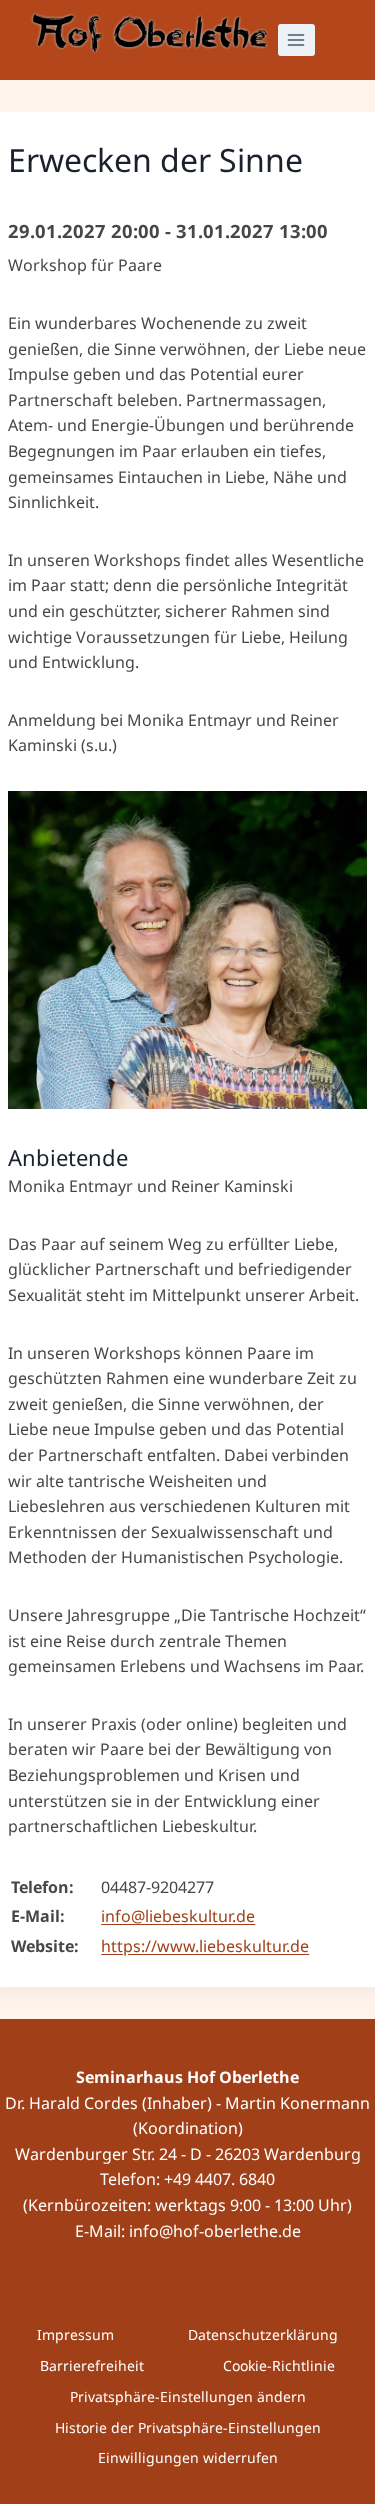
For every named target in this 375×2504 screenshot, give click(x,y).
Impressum (75, 2334)
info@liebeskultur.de (178, 1916)
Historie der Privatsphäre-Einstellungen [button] (188, 2427)
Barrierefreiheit (92, 2365)
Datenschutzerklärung (263, 2334)
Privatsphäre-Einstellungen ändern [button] (188, 2396)
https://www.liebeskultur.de (205, 1946)
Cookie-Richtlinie (279, 2365)
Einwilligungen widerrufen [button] (188, 2457)
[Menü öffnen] (296, 39)
